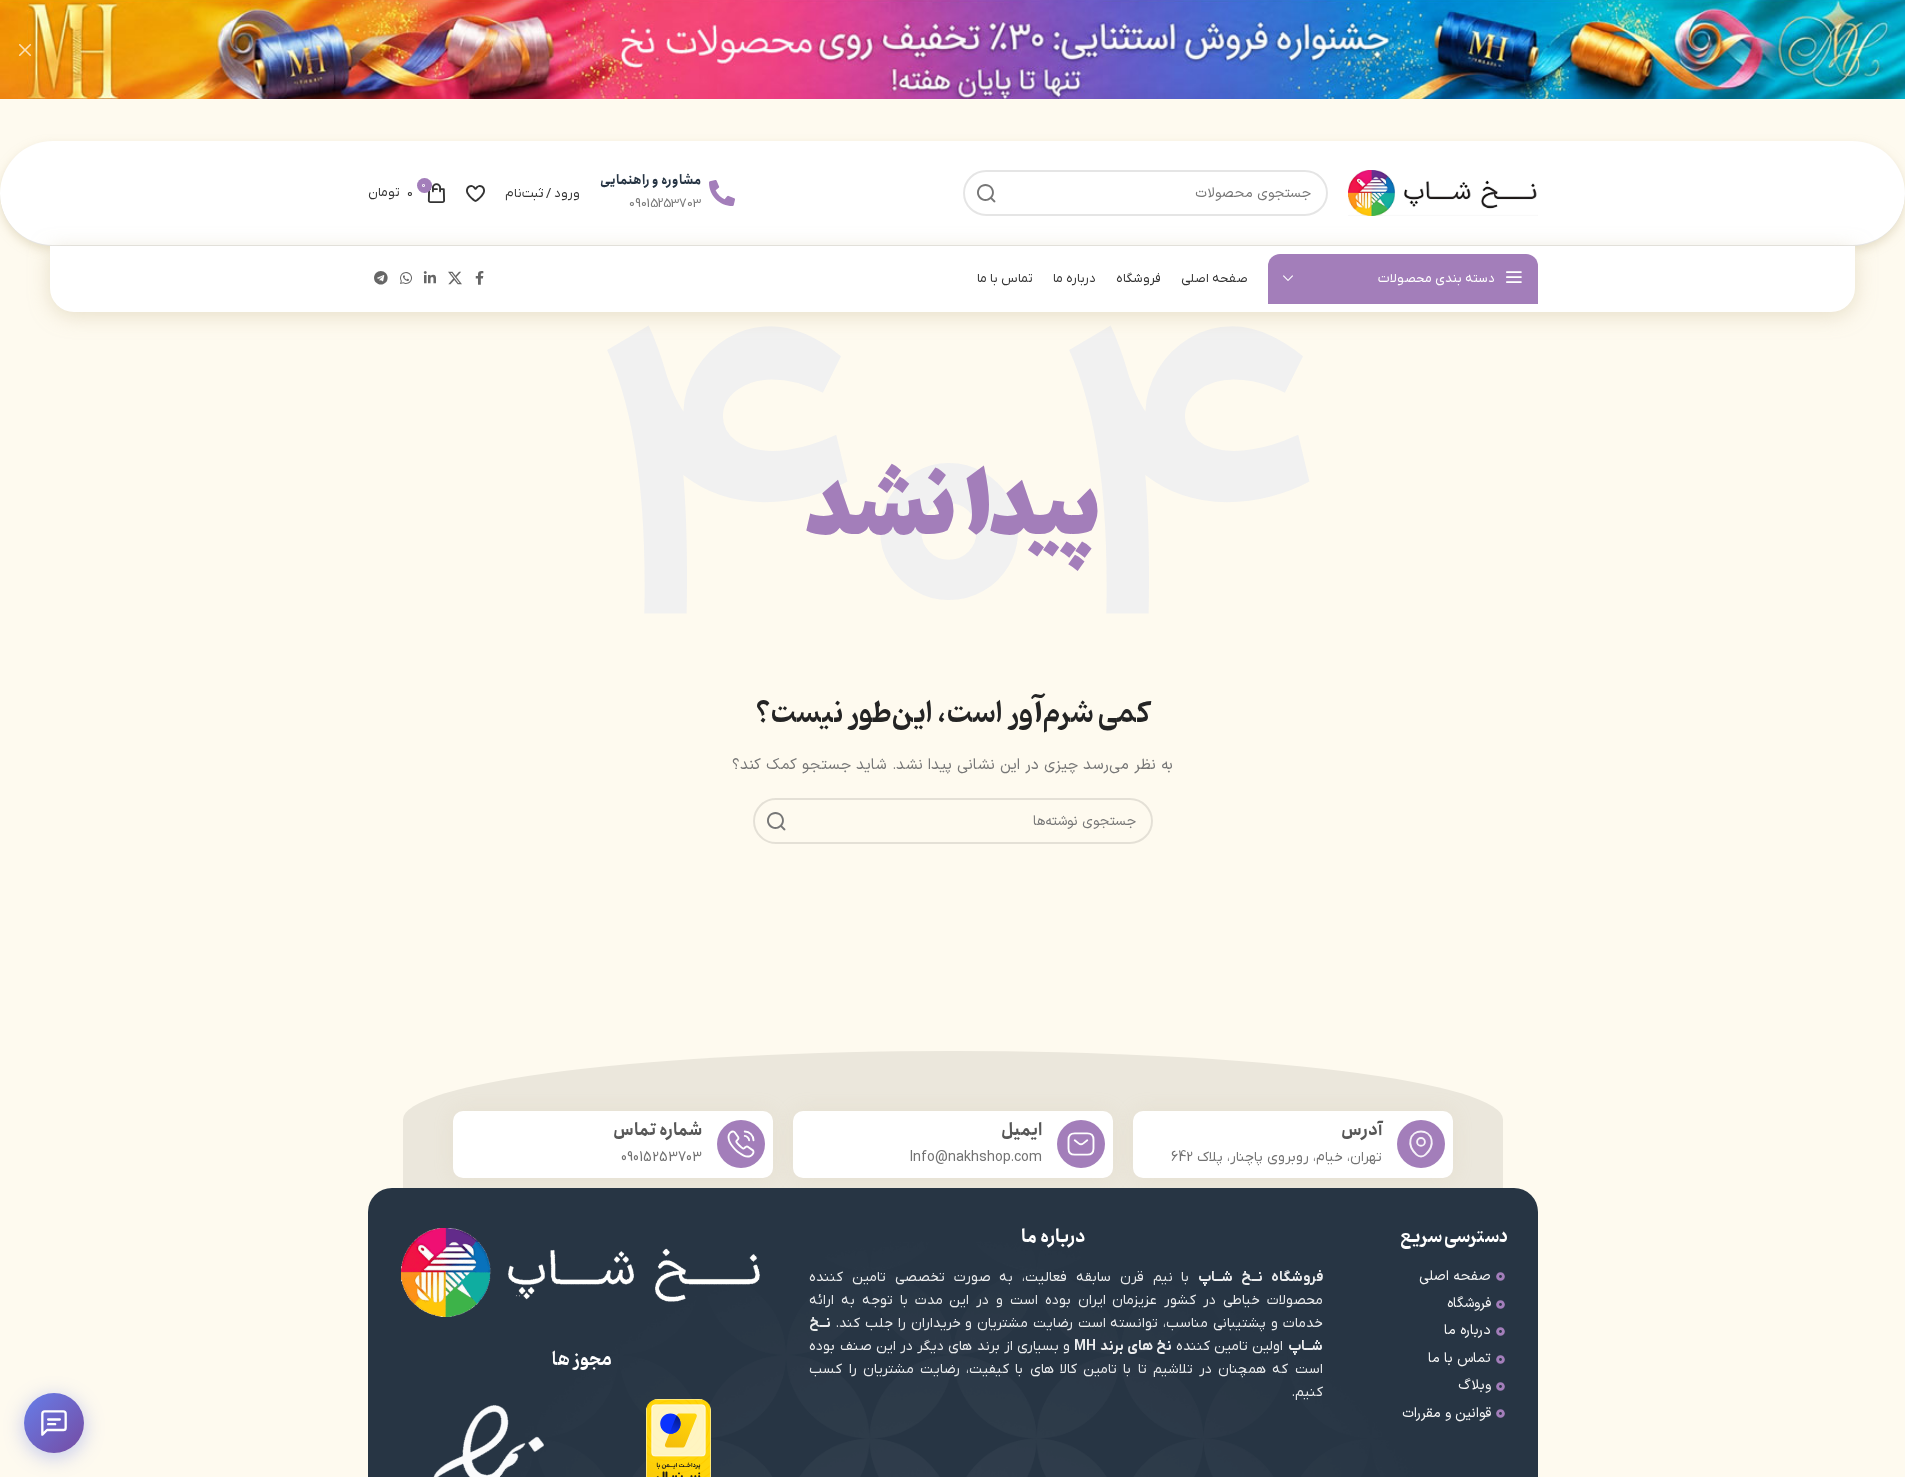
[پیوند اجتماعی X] (455, 279)
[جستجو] (776, 821)
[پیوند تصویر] (678, 1444)
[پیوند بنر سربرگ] (952, 49)
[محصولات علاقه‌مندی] (475, 193)
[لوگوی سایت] (1443, 192)
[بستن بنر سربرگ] (25, 49)
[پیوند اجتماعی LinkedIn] (430, 279)
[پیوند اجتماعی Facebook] (480, 279)
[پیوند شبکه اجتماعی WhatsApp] (406, 279)
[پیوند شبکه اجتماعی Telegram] (381, 279)
